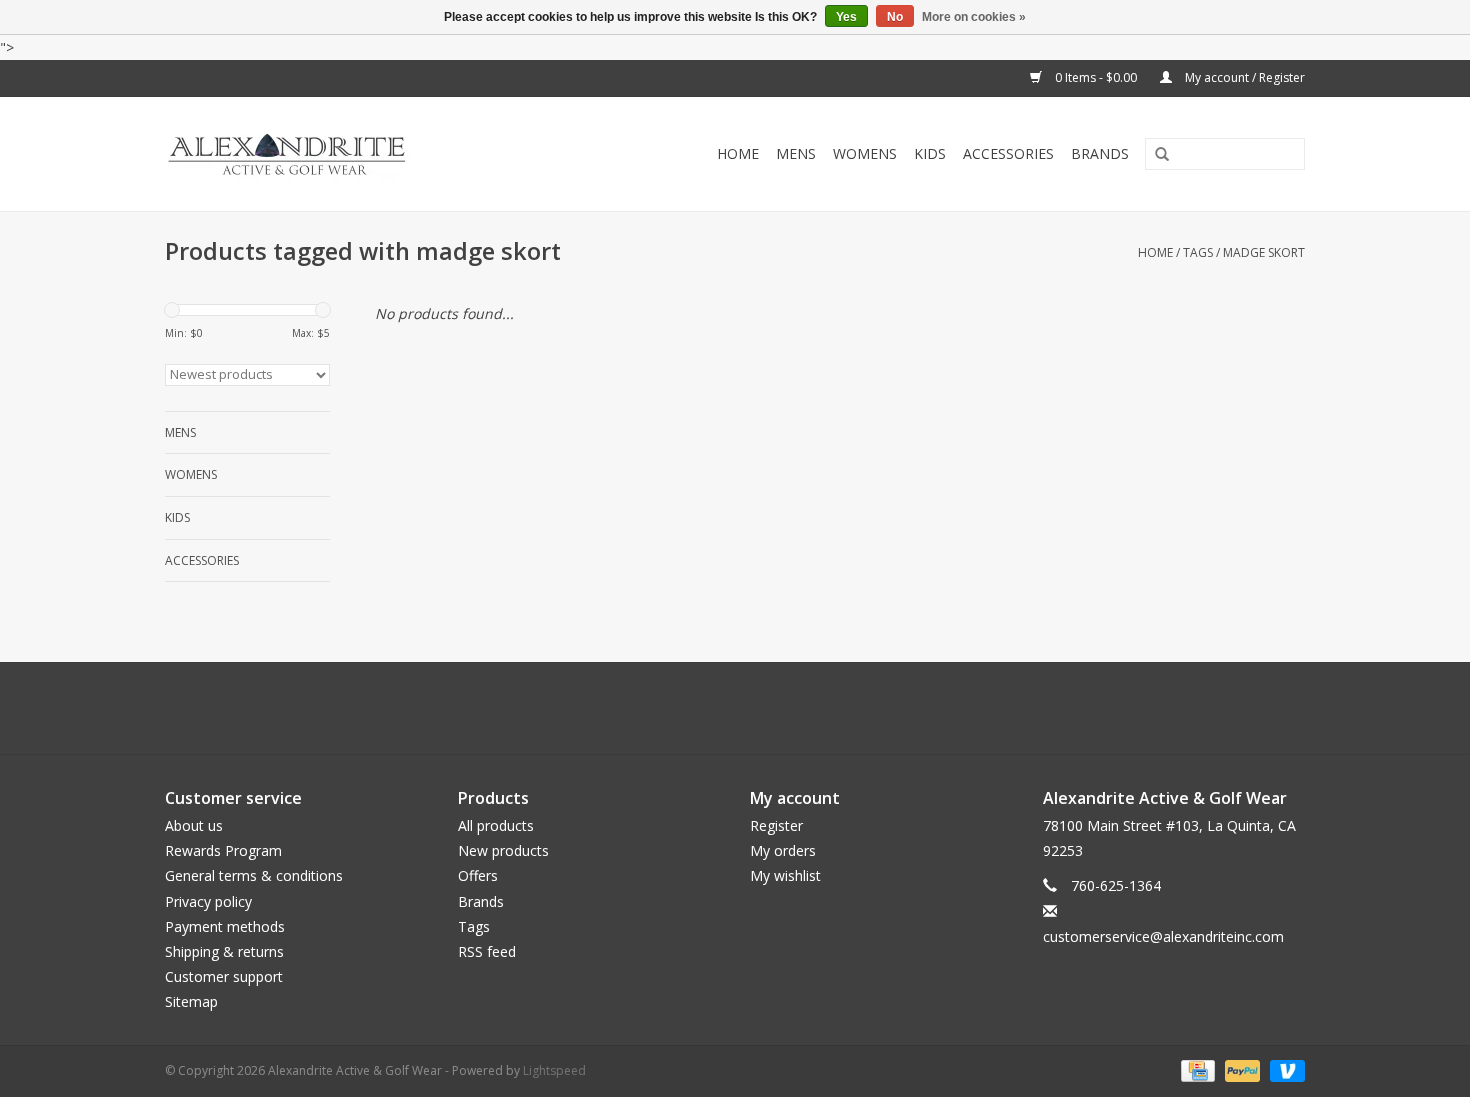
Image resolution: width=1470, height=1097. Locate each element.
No (895, 17)
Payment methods (225, 926)
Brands (1100, 153)
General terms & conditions (254, 875)
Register (776, 825)
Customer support (224, 976)
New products (503, 850)
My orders (783, 850)
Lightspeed (554, 1070)
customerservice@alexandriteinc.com (1163, 936)
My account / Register (1243, 77)
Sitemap (191, 1001)
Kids (930, 153)
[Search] (1155, 155)
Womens (865, 153)
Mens (796, 153)
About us (194, 825)
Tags (1198, 252)
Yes (846, 17)
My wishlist (785, 875)
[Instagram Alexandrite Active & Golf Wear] (789, 708)
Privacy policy (208, 901)
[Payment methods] (1196, 1069)
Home (738, 153)
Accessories (1008, 153)
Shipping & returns (224, 951)
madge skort (1264, 252)
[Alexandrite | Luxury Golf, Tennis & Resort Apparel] (331, 154)
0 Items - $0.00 (1096, 77)
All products (496, 825)
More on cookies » (974, 17)
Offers (478, 875)
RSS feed (487, 951)
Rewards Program (223, 850)
